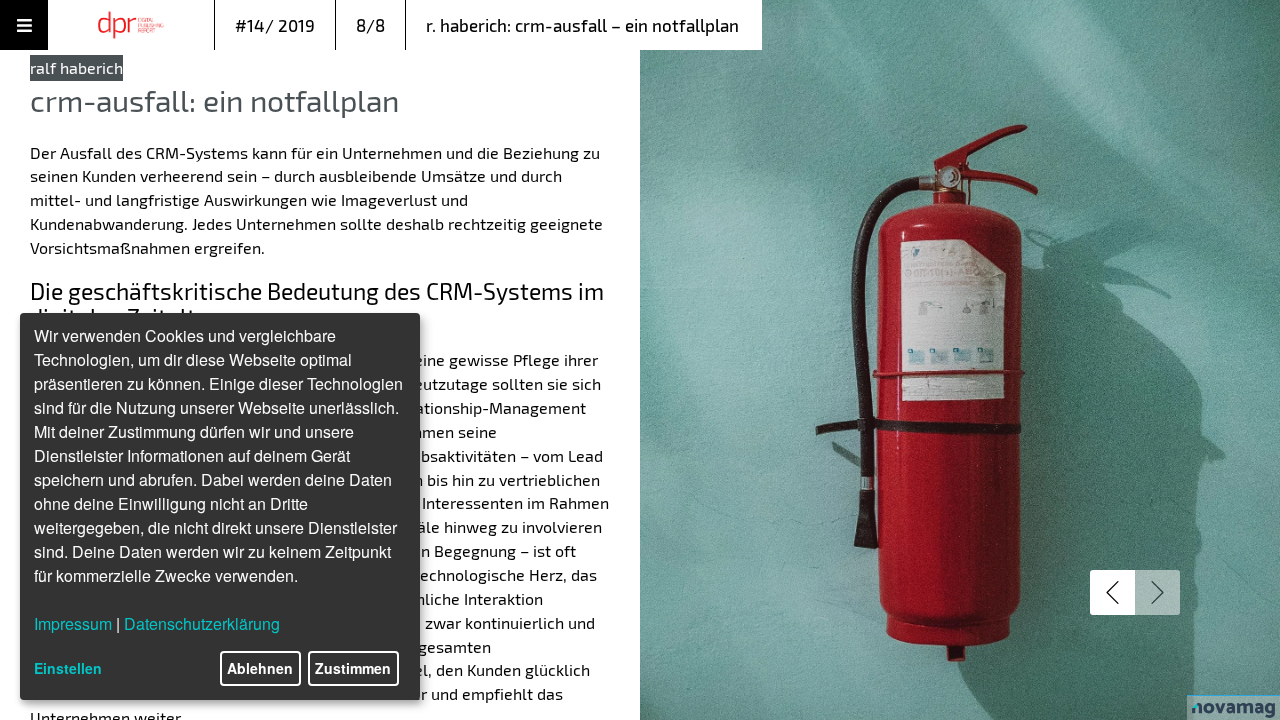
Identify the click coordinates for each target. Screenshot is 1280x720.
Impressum (73, 623)
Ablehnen (260, 668)
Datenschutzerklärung (202, 623)
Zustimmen (353, 668)
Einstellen (68, 668)
